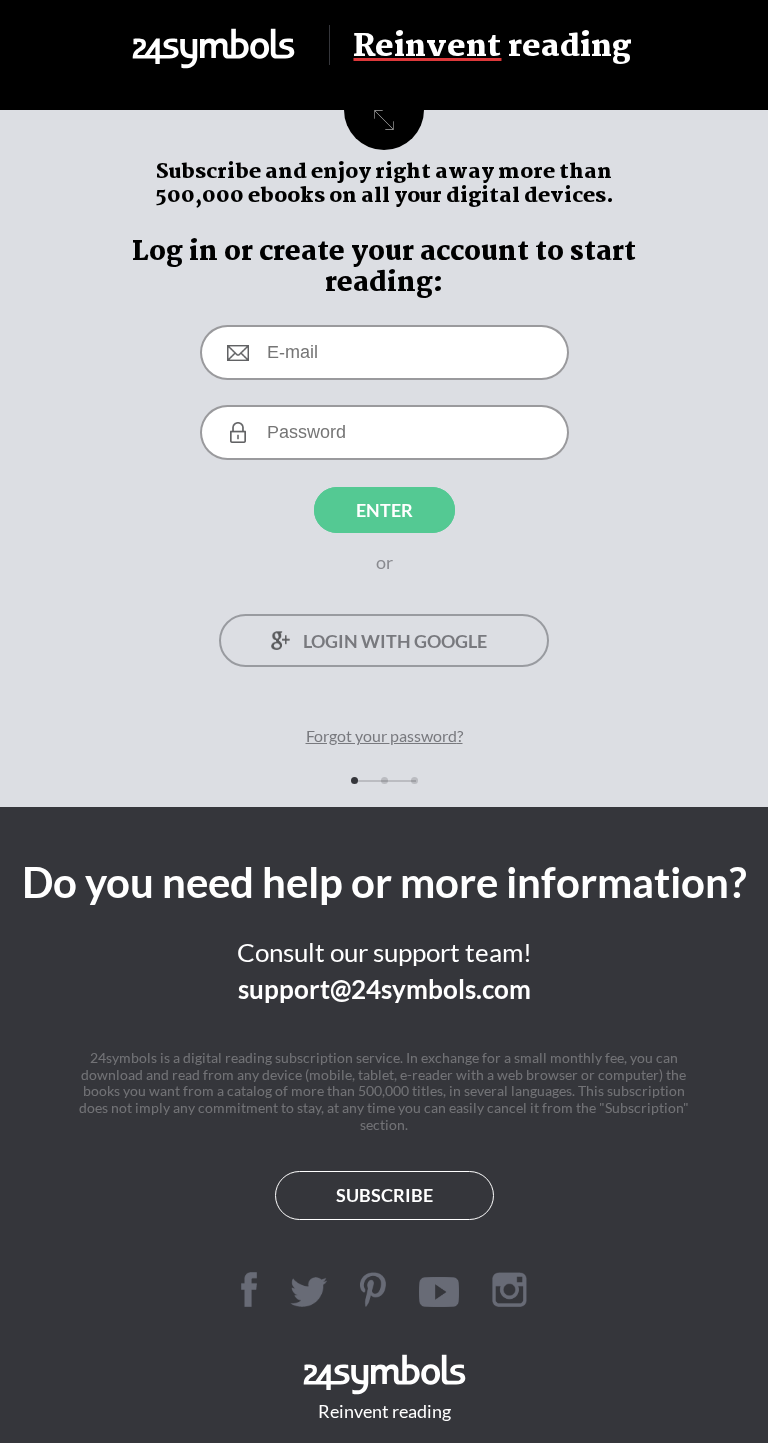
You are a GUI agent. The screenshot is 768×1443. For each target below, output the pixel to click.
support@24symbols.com (384, 989)
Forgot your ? (384, 735)
